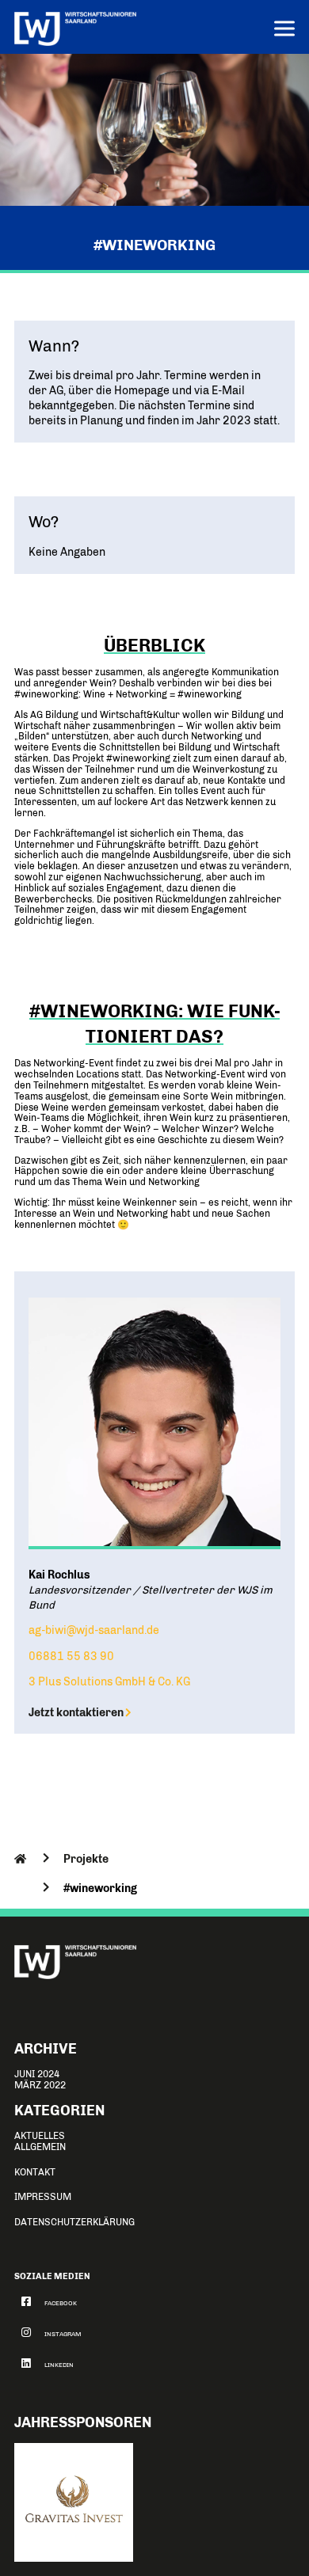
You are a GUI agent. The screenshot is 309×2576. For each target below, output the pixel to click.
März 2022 (40, 2085)
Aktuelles (40, 2136)
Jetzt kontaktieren (76, 1712)
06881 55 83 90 (71, 1656)
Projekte (86, 1859)
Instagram (63, 2334)
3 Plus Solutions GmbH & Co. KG (109, 1681)
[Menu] (284, 30)
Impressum (43, 2197)
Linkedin (59, 2365)
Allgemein (40, 2147)
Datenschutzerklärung (74, 2222)
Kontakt (35, 2172)
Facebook (61, 2303)
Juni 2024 (37, 2074)
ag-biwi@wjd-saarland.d (91, 1630)
